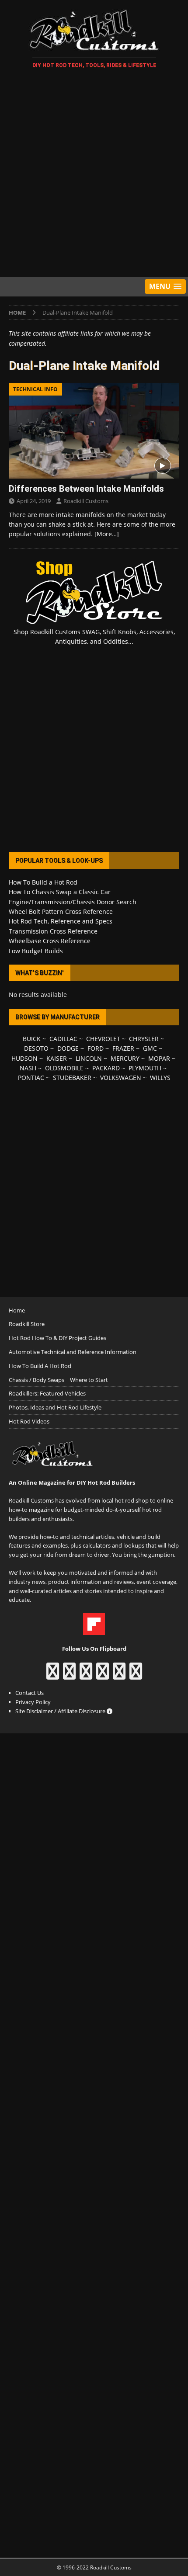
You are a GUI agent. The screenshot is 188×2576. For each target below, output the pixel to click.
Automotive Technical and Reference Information (73, 1352)
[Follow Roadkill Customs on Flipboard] (94, 1630)
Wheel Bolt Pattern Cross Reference (61, 911)
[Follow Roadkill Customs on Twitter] (119, 1675)
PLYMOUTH (145, 1068)
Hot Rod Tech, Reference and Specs (61, 921)
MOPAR (159, 1058)
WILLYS (160, 1078)
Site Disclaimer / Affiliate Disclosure (61, 1711)
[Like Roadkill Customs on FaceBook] (53, 1675)
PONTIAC (31, 1078)
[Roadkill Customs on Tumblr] (103, 1675)
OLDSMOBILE (64, 1068)
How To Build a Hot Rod (43, 882)
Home (17, 1310)
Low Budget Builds (36, 951)
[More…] (107, 534)
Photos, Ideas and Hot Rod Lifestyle (55, 1407)
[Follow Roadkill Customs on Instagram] (69, 1675)
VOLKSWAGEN (121, 1078)
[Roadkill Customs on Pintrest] (86, 1675)
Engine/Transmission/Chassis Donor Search (73, 902)
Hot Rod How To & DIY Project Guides (57, 1338)
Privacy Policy (33, 1702)
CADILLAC (63, 1039)
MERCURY (125, 1058)
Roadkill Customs (86, 501)
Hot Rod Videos (29, 1421)
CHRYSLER (144, 1039)
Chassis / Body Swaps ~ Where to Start (58, 1380)
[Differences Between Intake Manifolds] (94, 431)
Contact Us (30, 1693)
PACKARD (106, 1068)
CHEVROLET (103, 1039)
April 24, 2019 (34, 501)
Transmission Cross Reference (53, 931)
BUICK (32, 1039)
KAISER (57, 1058)
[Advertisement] (94, 174)
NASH (28, 1068)
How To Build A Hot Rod (40, 1366)
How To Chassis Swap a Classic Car (60, 892)
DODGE (68, 1048)
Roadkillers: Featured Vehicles (47, 1393)
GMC (150, 1048)
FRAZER (123, 1048)
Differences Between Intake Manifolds (86, 489)
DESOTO (36, 1048)
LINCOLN (89, 1058)
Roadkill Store (27, 1324)
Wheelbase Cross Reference (50, 941)
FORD (96, 1048)
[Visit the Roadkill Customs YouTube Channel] (136, 1675)
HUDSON (24, 1058)
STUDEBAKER (72, 1078)
